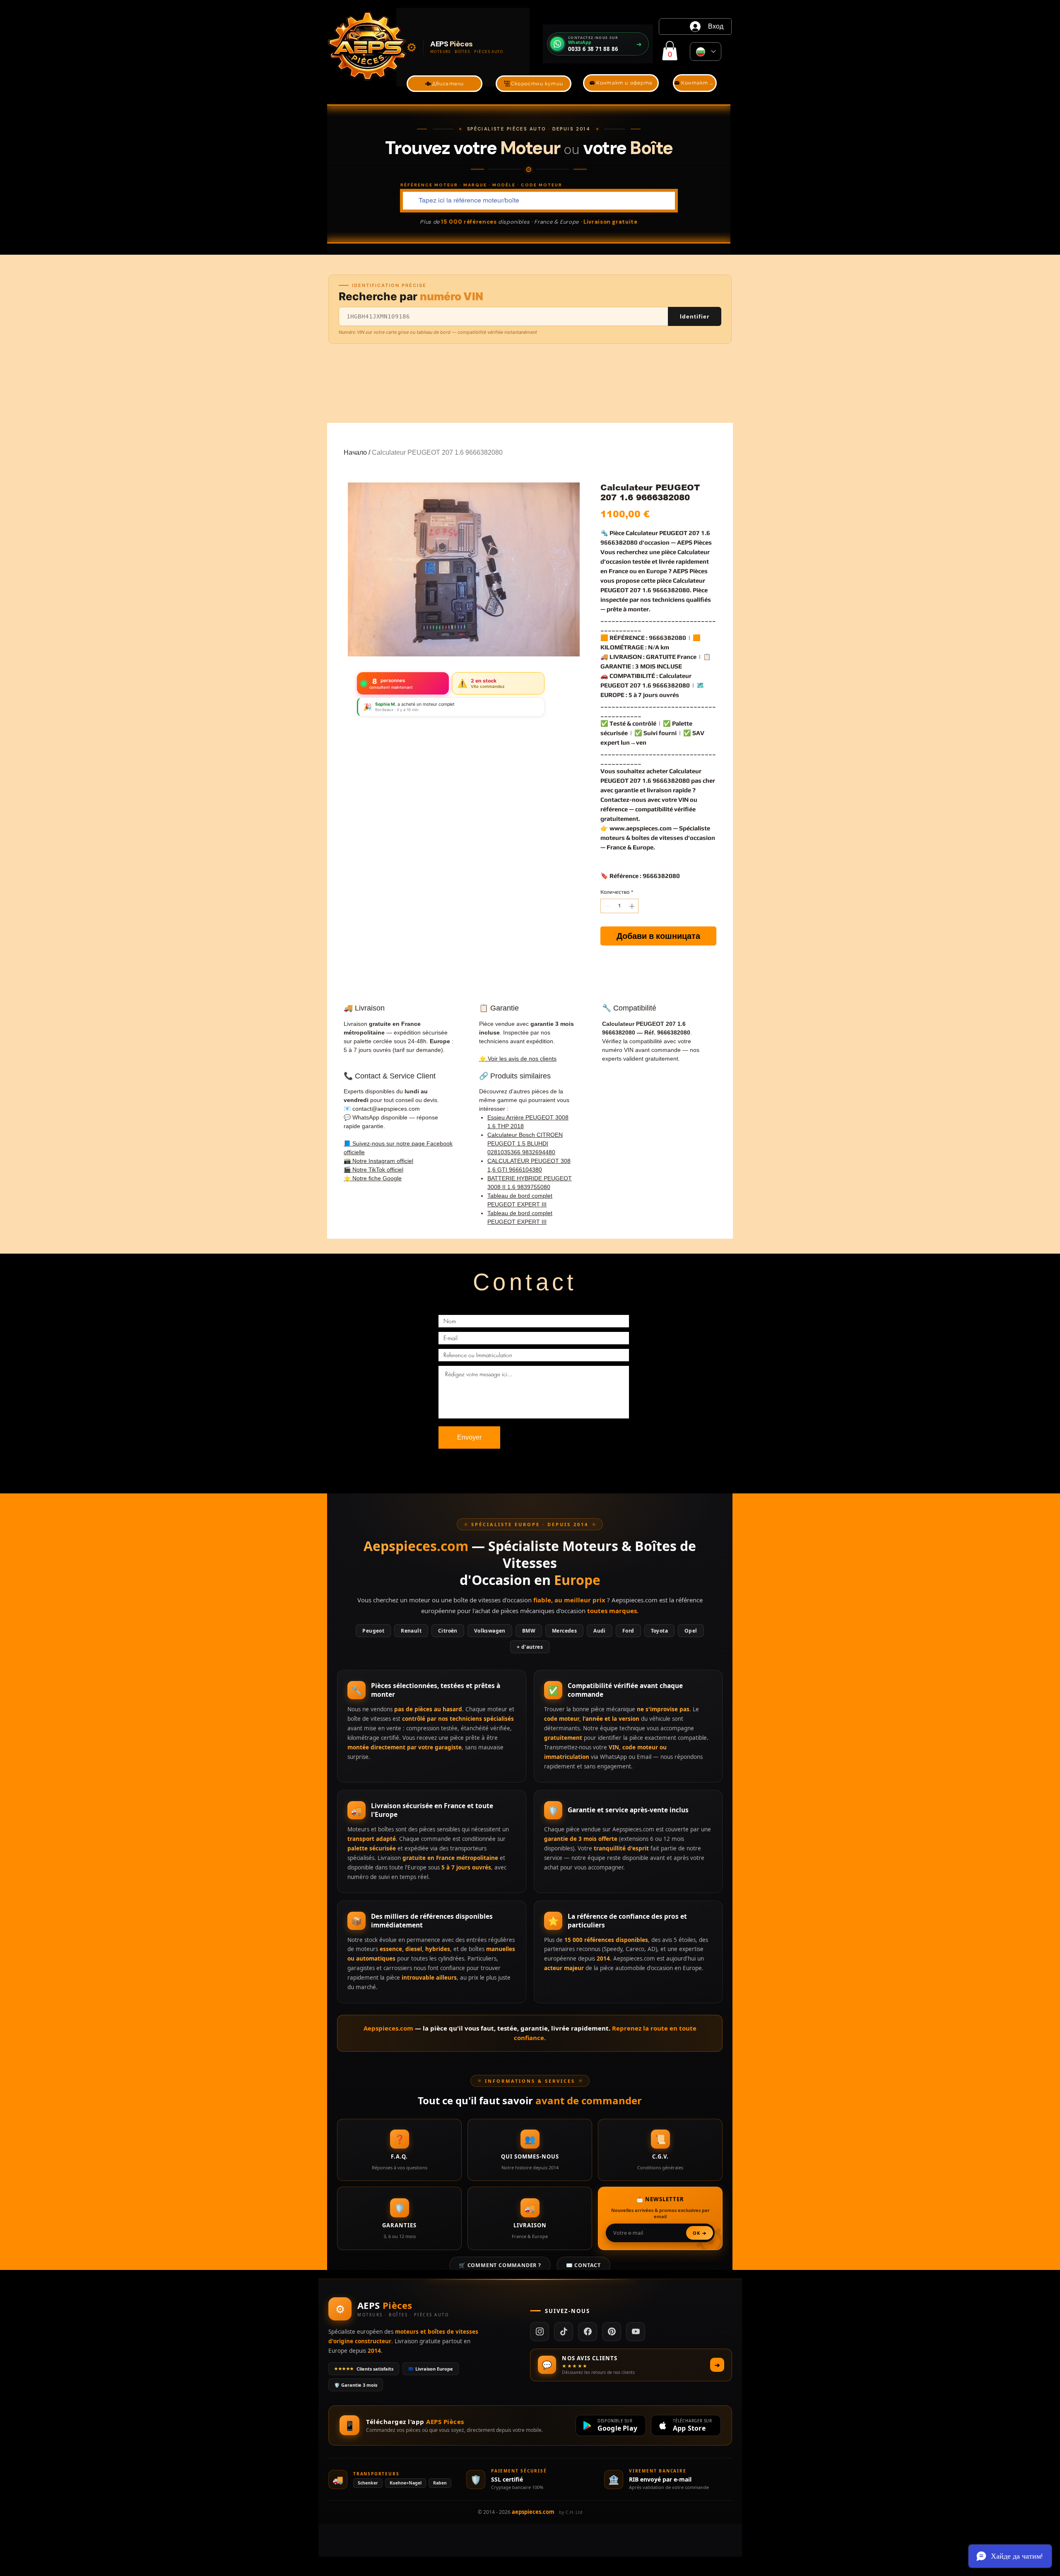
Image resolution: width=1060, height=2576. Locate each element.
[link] (670, 51)
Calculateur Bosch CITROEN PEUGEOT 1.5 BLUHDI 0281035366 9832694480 (525, 1143)
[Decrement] (607, 906)
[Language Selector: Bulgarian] (706, 52)
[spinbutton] (620, 906)
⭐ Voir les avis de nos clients (518, 1059)
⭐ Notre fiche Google (373, 1178)
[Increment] (633, 906)
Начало (355, 452)
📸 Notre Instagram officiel (378, 1161)
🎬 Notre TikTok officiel (373, 1170)
